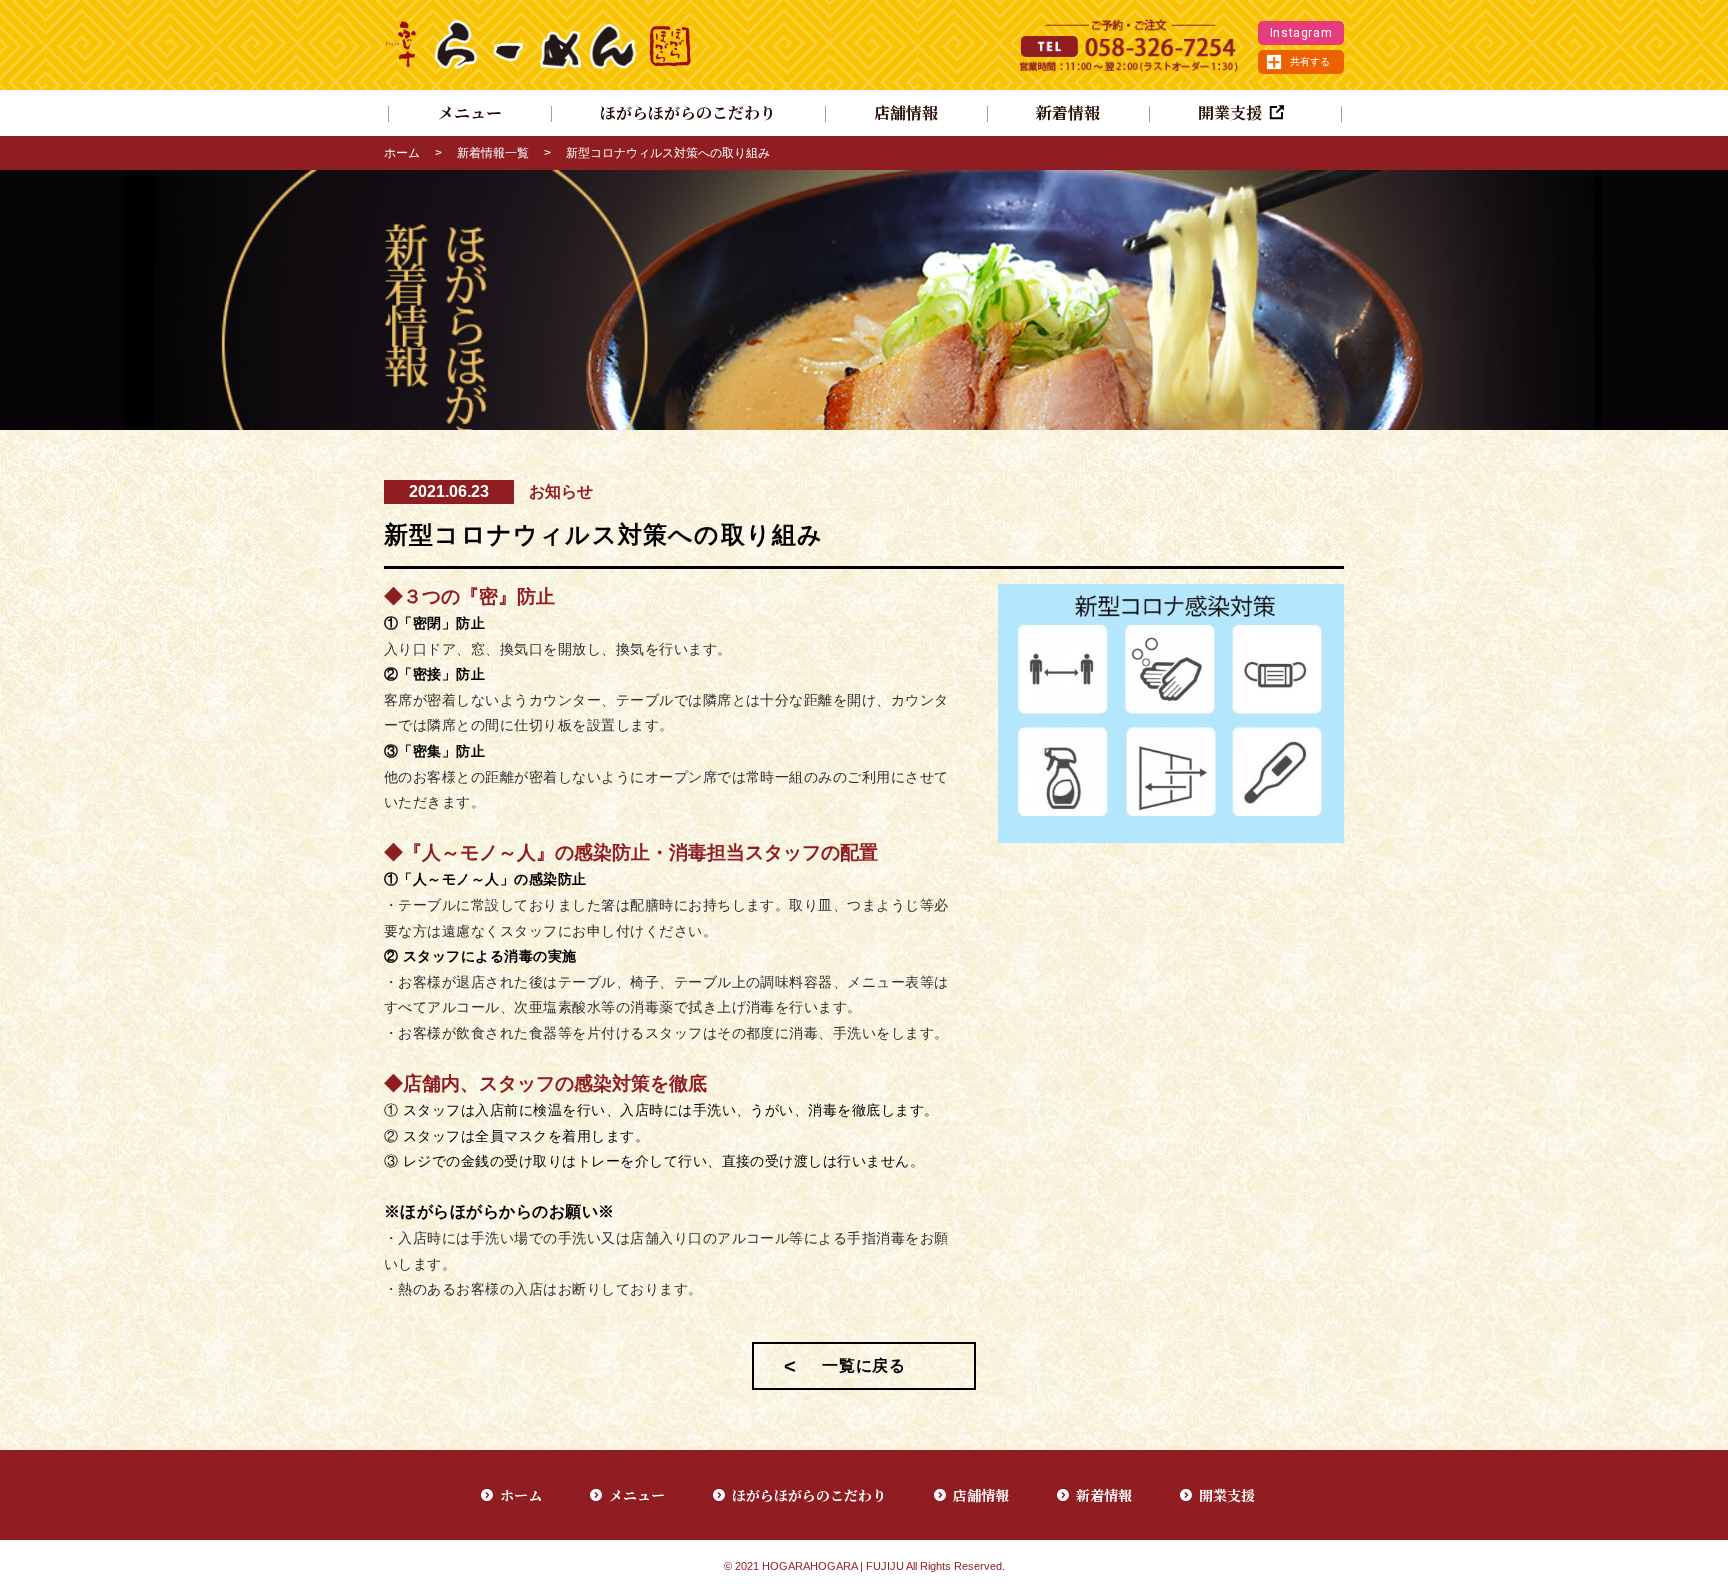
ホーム (402, 153)
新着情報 (1068, 112)
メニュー (470, 112)
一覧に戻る (864, 1365)
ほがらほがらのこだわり (688, 112)
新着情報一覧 (493, 153)
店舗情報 (906, 112)
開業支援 (1227, 1495)
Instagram (1301, 33)
